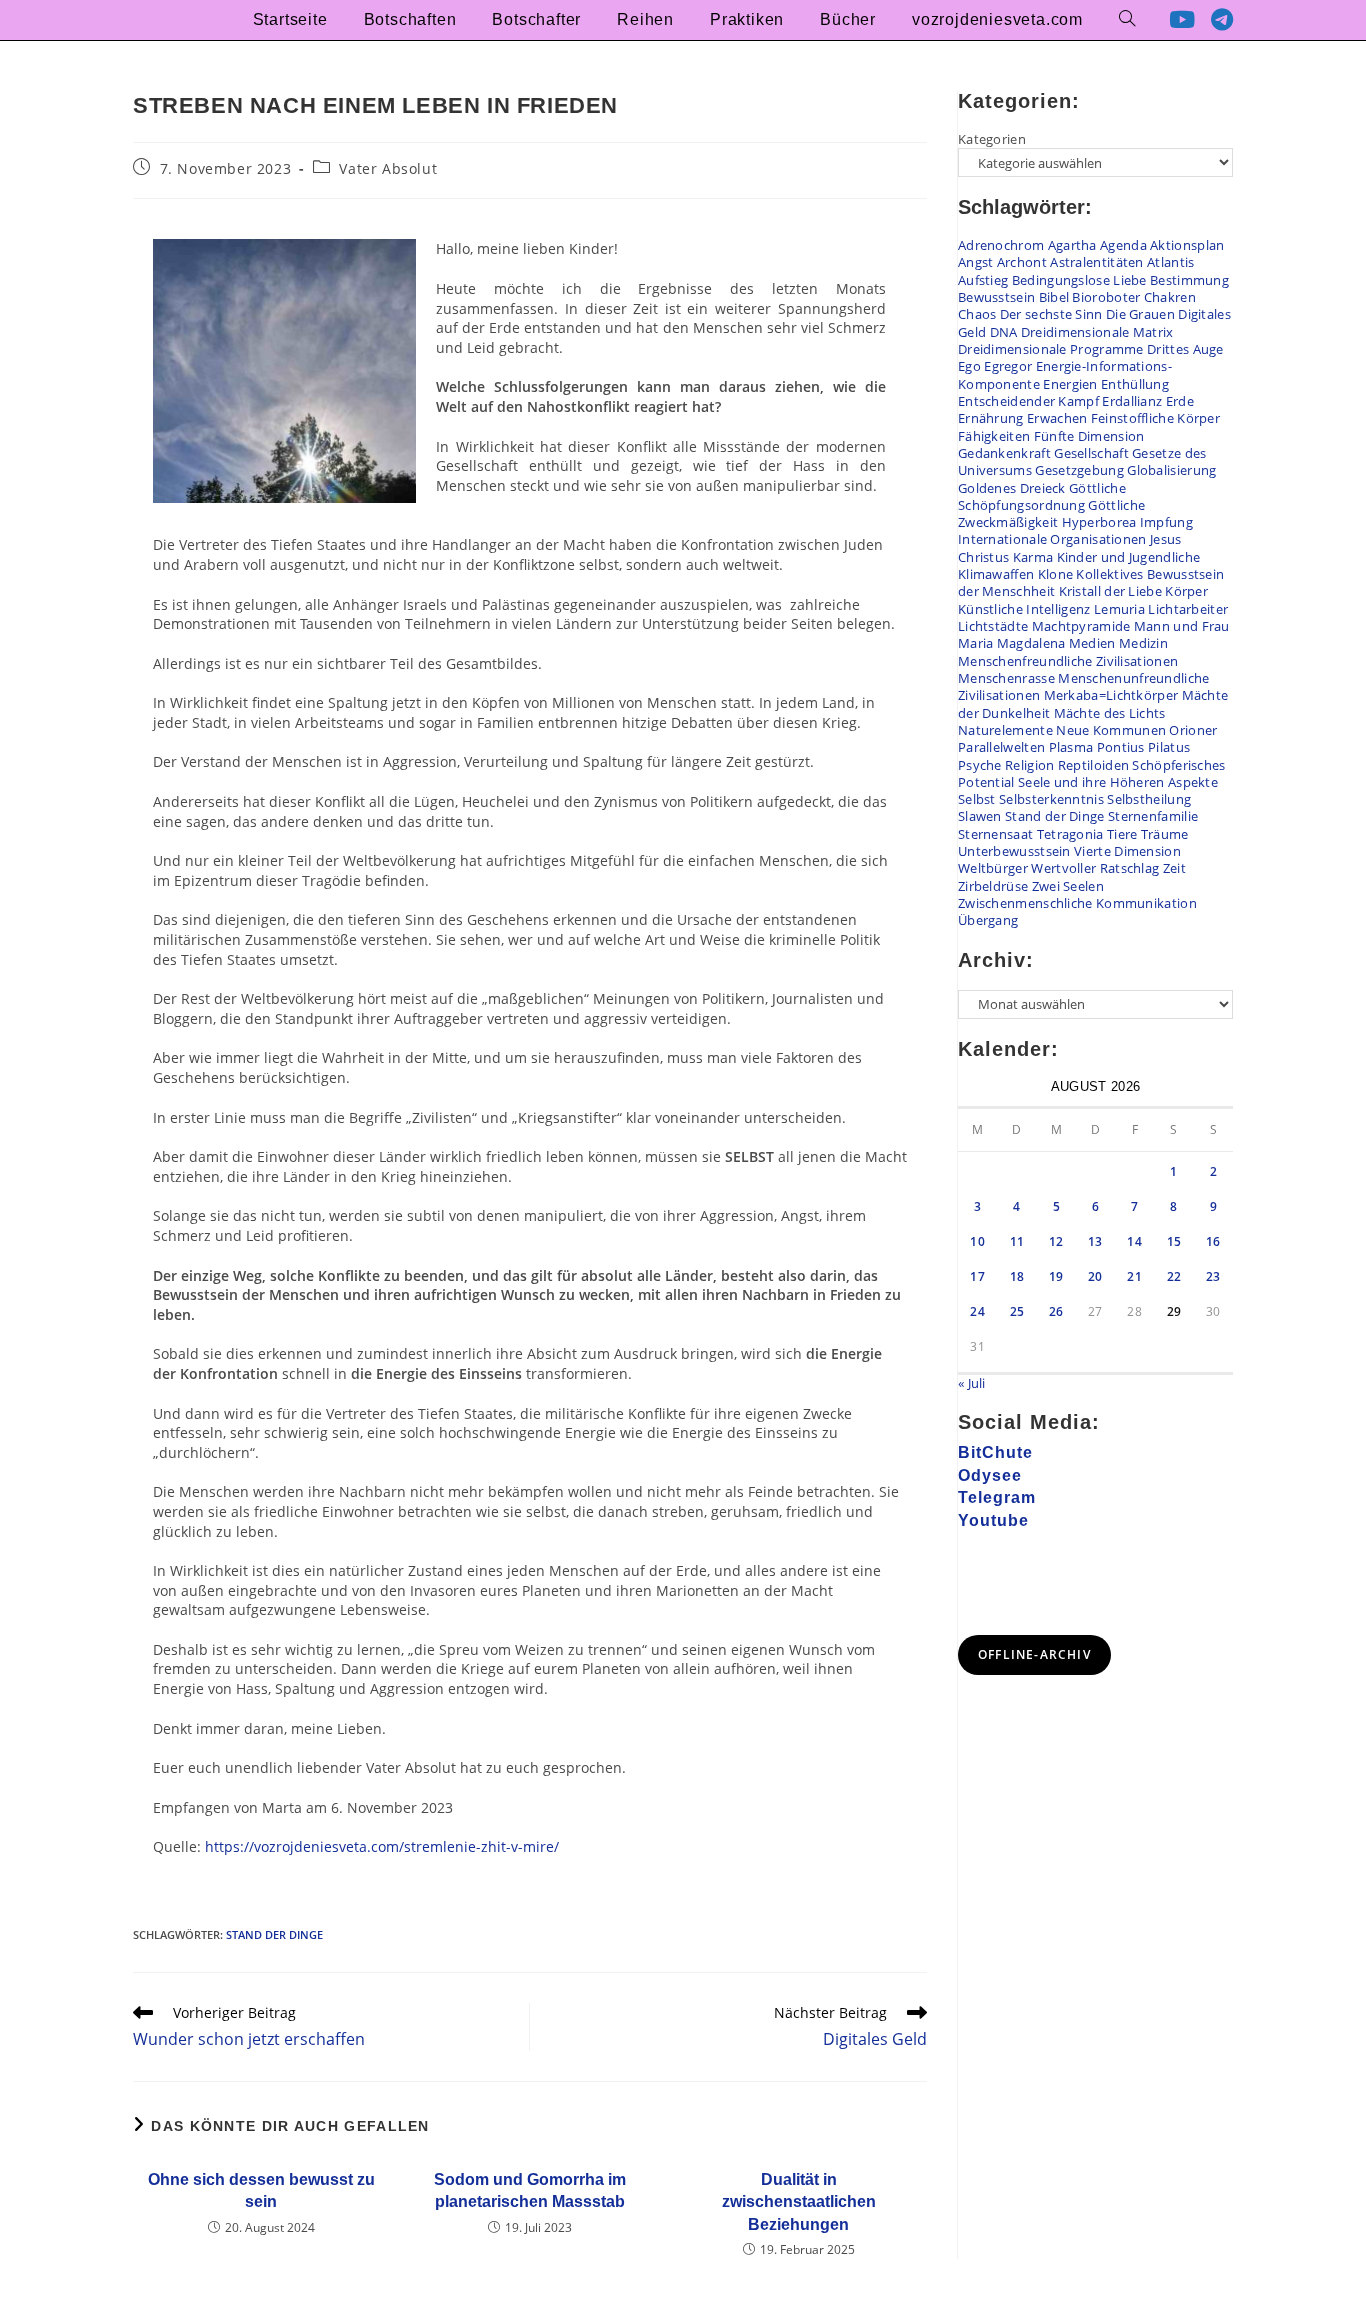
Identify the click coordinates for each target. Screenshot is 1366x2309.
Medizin (1143, 643)
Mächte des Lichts (1110, 713)
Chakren (1170, 297)
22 (1174, 1276)
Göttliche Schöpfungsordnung (1042, 496)
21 (1134, 1276)
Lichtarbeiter (1188, 609)
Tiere (1122, 834)
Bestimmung (1189, 280)
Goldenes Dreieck (1012, 488)
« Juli (972, 1383)
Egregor (1008, 366)
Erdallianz (1132, 401)
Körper (1186, 591)
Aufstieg (983, 280)
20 (1095, 1276)
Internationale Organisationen (1052, 539)
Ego (969, 366)
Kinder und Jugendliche (1129, 557)
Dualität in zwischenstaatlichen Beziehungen (799, 2202)
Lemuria (1119, 609)
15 (1174, 1241)
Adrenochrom (1001, 245)
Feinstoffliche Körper (1155, 418)
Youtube (993, 1520)
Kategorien (992, 139)
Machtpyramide (1081, 626)
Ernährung (991, 418)
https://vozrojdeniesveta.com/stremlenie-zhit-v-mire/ (382, 1846)
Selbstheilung (1149, 799)
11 (1017, 1241)
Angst (976, 262)
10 (977, 1241)
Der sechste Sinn (1051, 314)
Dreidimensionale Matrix (1097, 332)
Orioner (1193, 730)
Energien (1070, 384)
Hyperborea (1099, 522)
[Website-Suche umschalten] (1127, 20)
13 (1095, 1241)
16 (1213, 1241)
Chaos (977, 314)
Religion (1029, 765)
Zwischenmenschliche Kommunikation (1077, 903)
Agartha (1072, 245)
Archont (1022, 262)
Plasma (1071, 747)
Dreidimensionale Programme (1051, 349)
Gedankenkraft (1004, 453)
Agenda (1123, 245)
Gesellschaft (1091, 453)
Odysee (990, 1475)
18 (1017, 1276)
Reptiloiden (1093, 765)
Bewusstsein (996, 297)
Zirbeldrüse (993, 886)
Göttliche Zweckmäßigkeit (1051, 513)
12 (1056, 1241)
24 (977, 1311)
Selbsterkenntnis (1051, 799)
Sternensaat (995, 834)
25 (1017, 1311)
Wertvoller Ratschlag (1095, 868)
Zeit (1174, 868)
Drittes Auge (1185, 349)
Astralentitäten (1097, 262)
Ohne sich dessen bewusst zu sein (261, 2190)
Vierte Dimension (1127, 851)
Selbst (977, 799)
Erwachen (1057, 418)
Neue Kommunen (1111, 730)
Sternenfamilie (1153, 816)
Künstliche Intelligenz (1024, 609)
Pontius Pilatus (1144, 747)
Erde (1180, 401)
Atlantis (1170, 262)
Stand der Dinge (274, 1934)
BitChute (995, 1452)
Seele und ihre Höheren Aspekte (1118, 782)
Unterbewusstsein (1014, 851)
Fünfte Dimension (1089, 436)
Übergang (988, 920)
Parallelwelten (1001, 747)
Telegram (997, 1497)
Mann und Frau (1182, 626)
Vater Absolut (388, 168)
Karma (1033, 557)
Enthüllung (1135, 384)
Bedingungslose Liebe (1079, 280)
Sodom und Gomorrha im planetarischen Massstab (530, 2190)
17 (977, 1276)
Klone (1056, 574)
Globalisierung (1171, 470)
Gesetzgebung (1079, 470)
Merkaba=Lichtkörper (1111, 695)
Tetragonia (1070, 834)
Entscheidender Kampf (1028, 401)
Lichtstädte (993, 626)
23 (1213, 1276)
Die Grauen (1140, 314)
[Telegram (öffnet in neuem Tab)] (1222, 19)
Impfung (1166, 522)
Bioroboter (1106, 297)
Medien (1092, 643)
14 (1134, 1241)
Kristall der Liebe (1110, 591)
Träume (1165, 834)
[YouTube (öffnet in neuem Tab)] (1182, 19)
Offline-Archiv (1034, 1654)
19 (1056, 1276)
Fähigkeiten (994, 436)
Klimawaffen (996, 574)
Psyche (980, 765)
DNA (1004, 332)
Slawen (980, 816)
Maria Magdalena (1012, 643)
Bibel (1054, 297)
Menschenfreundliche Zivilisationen (1068, 661)
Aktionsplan (1187, 245)
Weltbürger (993, 868)
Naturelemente (1005, 730)
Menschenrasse (1006, 678)
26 (1056, 1311)
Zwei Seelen (1068, 886)
